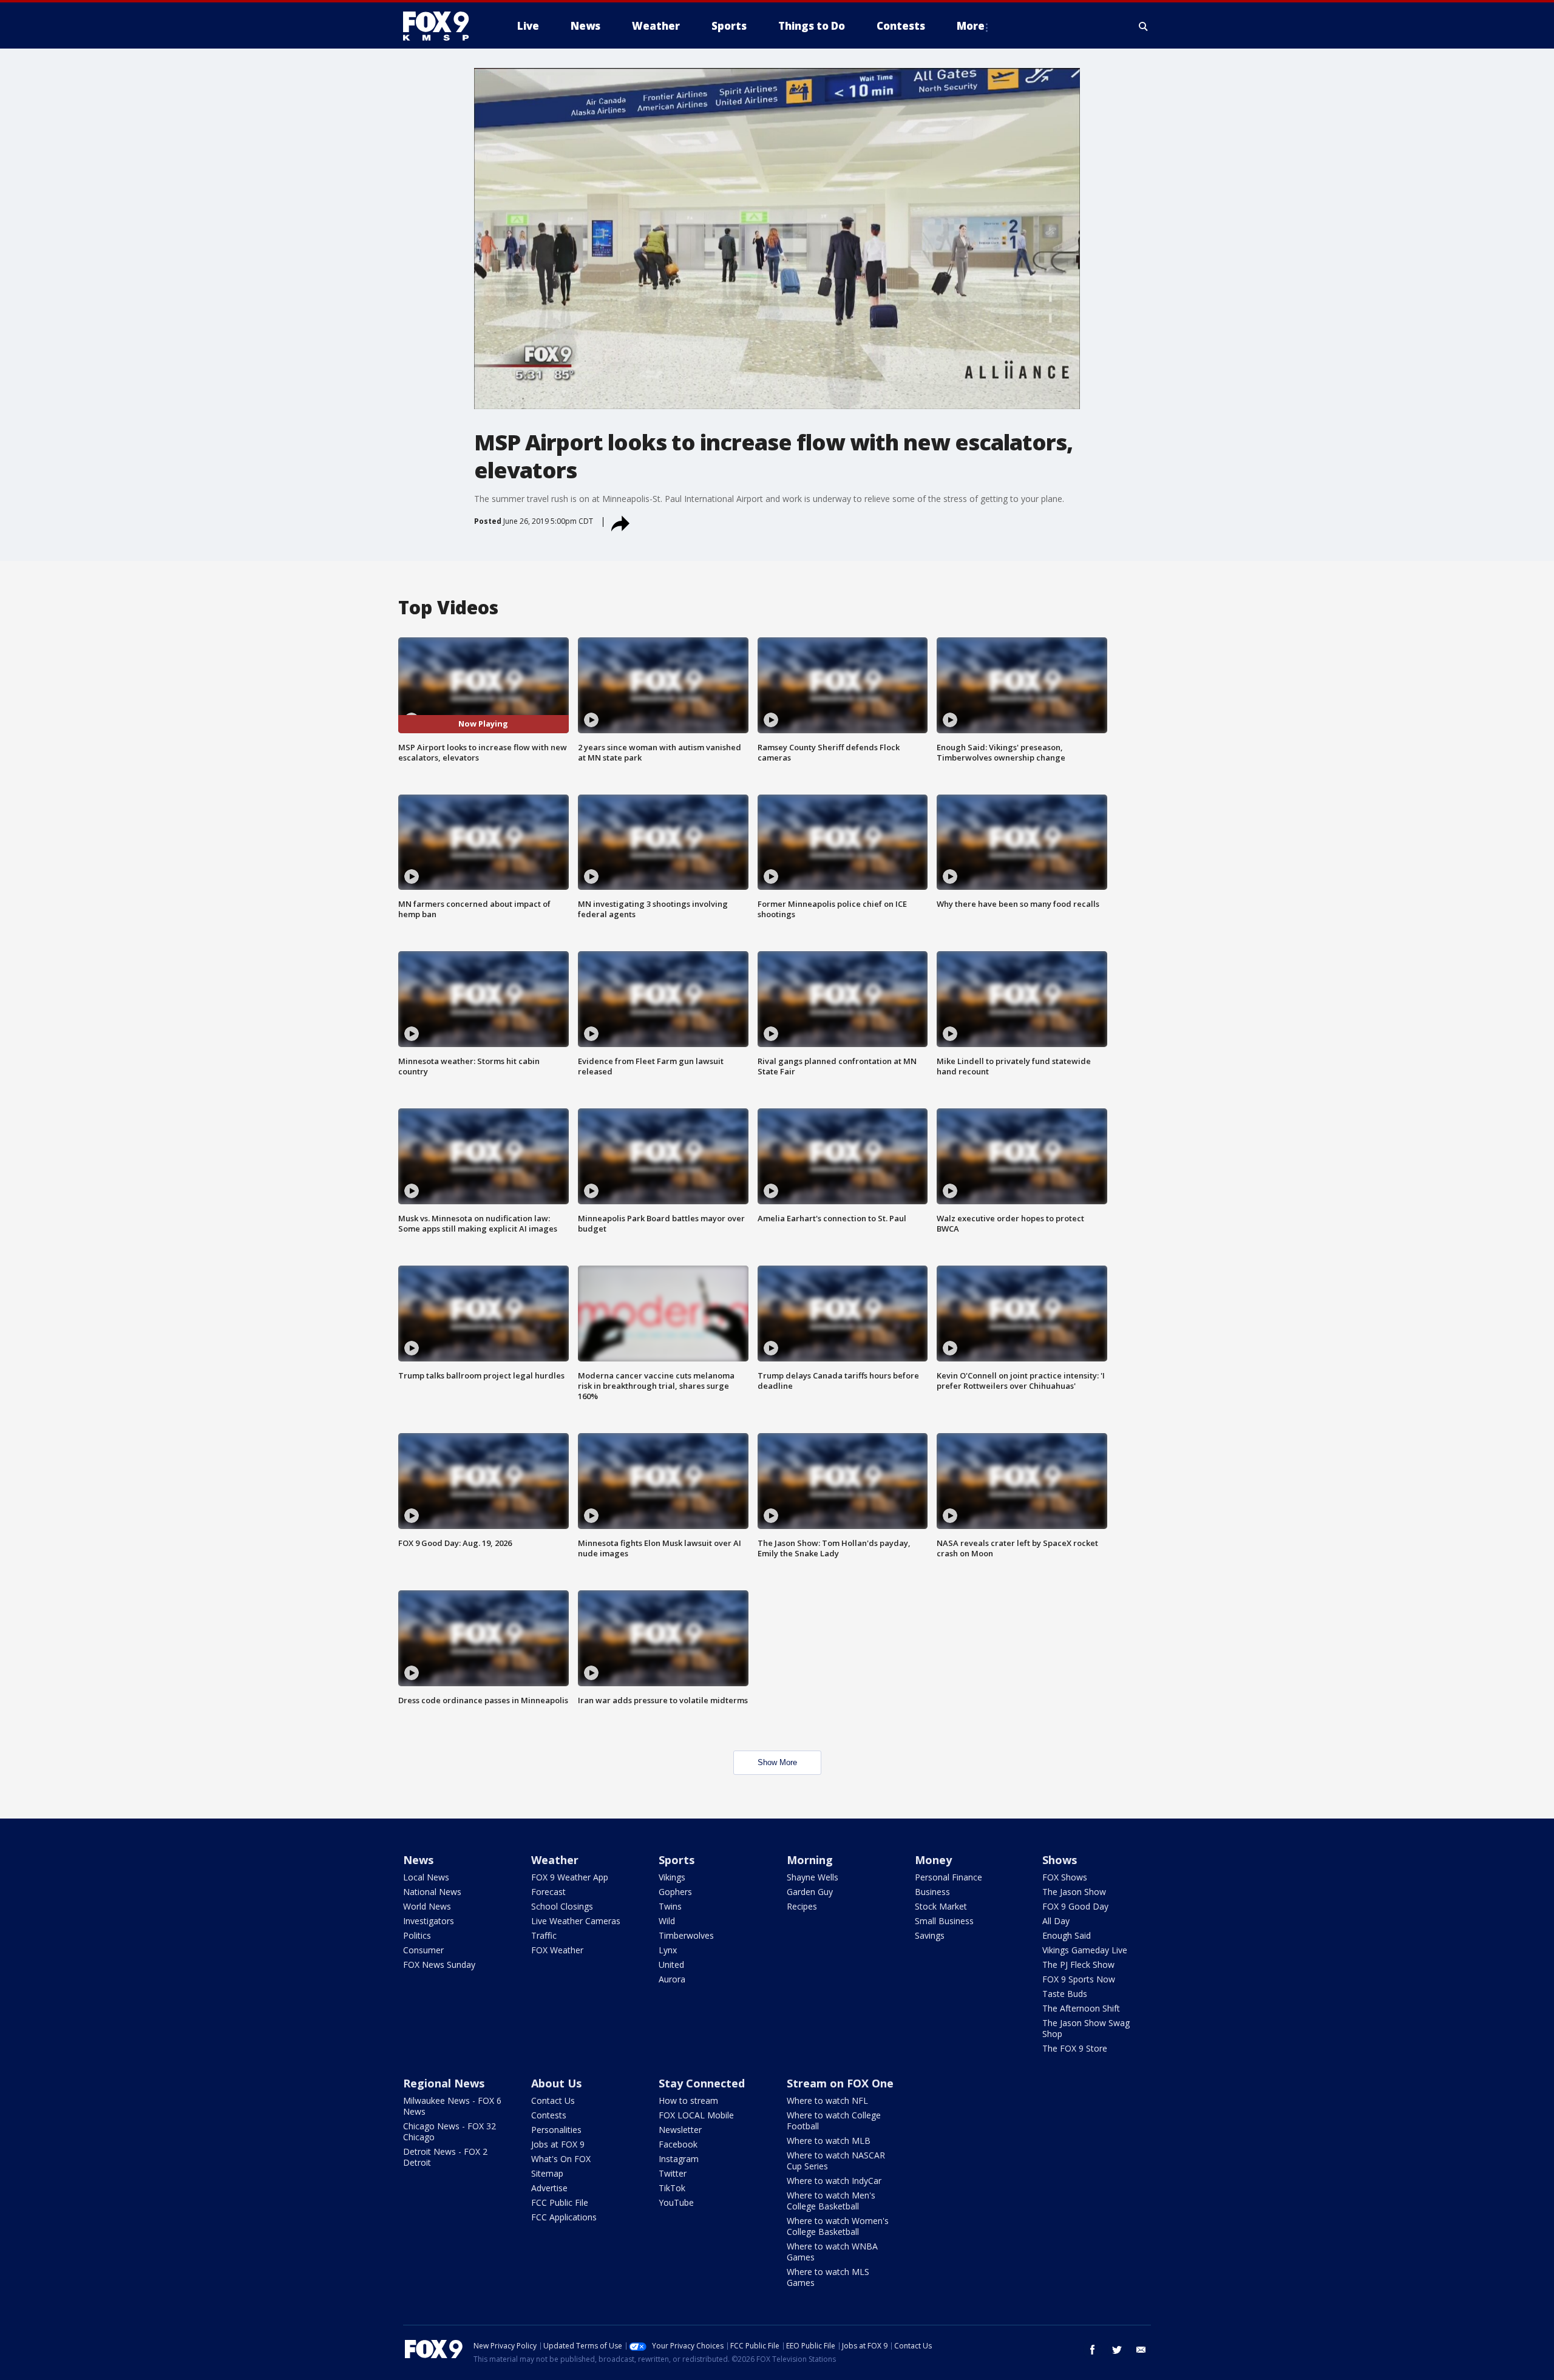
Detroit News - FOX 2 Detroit (445, 2157)
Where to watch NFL (827, 2100)
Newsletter (680, 2130)
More (971, 26)
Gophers (675, 1892)
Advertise (549, 2188)
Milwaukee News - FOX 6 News (452, 2106)
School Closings (562, 1906)
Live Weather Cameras (576, 1921)
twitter (1117, 2350)
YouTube (676, 2202)
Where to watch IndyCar (834, 2181)
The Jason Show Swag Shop (1086, 2028)
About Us (556, 2083)
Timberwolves (686, 1935)
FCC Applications (564, 2217)
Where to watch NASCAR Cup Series (836, 2161)
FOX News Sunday (439, 1965)
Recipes (802, 1906)
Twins (670, 1906)
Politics (417, 1935)
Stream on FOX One (840, 2083)
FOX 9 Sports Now (1079, 1979)
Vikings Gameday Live (1085, 1950)
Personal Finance (948, 1877)
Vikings (672, 1877)
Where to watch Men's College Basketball (831, 2201)
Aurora (672, 1979)
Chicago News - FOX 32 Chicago (450, 2131)
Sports (677, 1860)
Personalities (556, 2130)
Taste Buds (1065, 1994)
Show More (777, 1762)
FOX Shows (1065, 1877)
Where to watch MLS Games (828, 2277)
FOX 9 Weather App (570, 1877)
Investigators (429, 1921)
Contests (549, 2115)
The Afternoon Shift (1081, 2008)
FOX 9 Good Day (1075, 1906)
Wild (667, 1921)
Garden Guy (810, 1892)
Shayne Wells (813, 1877)
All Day (1056, 1921)
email (1141, 2350)
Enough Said (1067, 1935)
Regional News (444, 2083)
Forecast (548, 1892)
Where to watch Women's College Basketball (838, 2226)
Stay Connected (702, 2083)
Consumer (423, 1950)
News (418, 1860)
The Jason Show (1074, 1892)
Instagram (679, 2159)
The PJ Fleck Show (1078, 1965)
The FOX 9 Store (1075, 2048)
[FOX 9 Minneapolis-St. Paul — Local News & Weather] (443, 26)
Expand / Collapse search (1144, 26)
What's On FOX (561, 2159)
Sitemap (547, 2173)
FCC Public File (560, 2202)
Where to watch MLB (829, 2141)
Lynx (668, 1950)
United (671, 1965)
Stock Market (941, 1906)
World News (427, 1906)
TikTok (672, 2188)
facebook (1093, 2350)
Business (932, 1892)
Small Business (944, 1921)
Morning (810, 1860)
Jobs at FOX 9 (558, 2144)
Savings (930, 1935)
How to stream (688, 2100)
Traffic (544, 1935)
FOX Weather (557, 1950)
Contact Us (553, 2100)
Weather (555, 1860)
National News (432, 1892)
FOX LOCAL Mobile (696, 2115)
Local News (426, 1877)
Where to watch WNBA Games (832, 2252)
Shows (1060, 1860)
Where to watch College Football (834, 2121)
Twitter (673, 2173)
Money (933, 1860)
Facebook (678, 2144)
